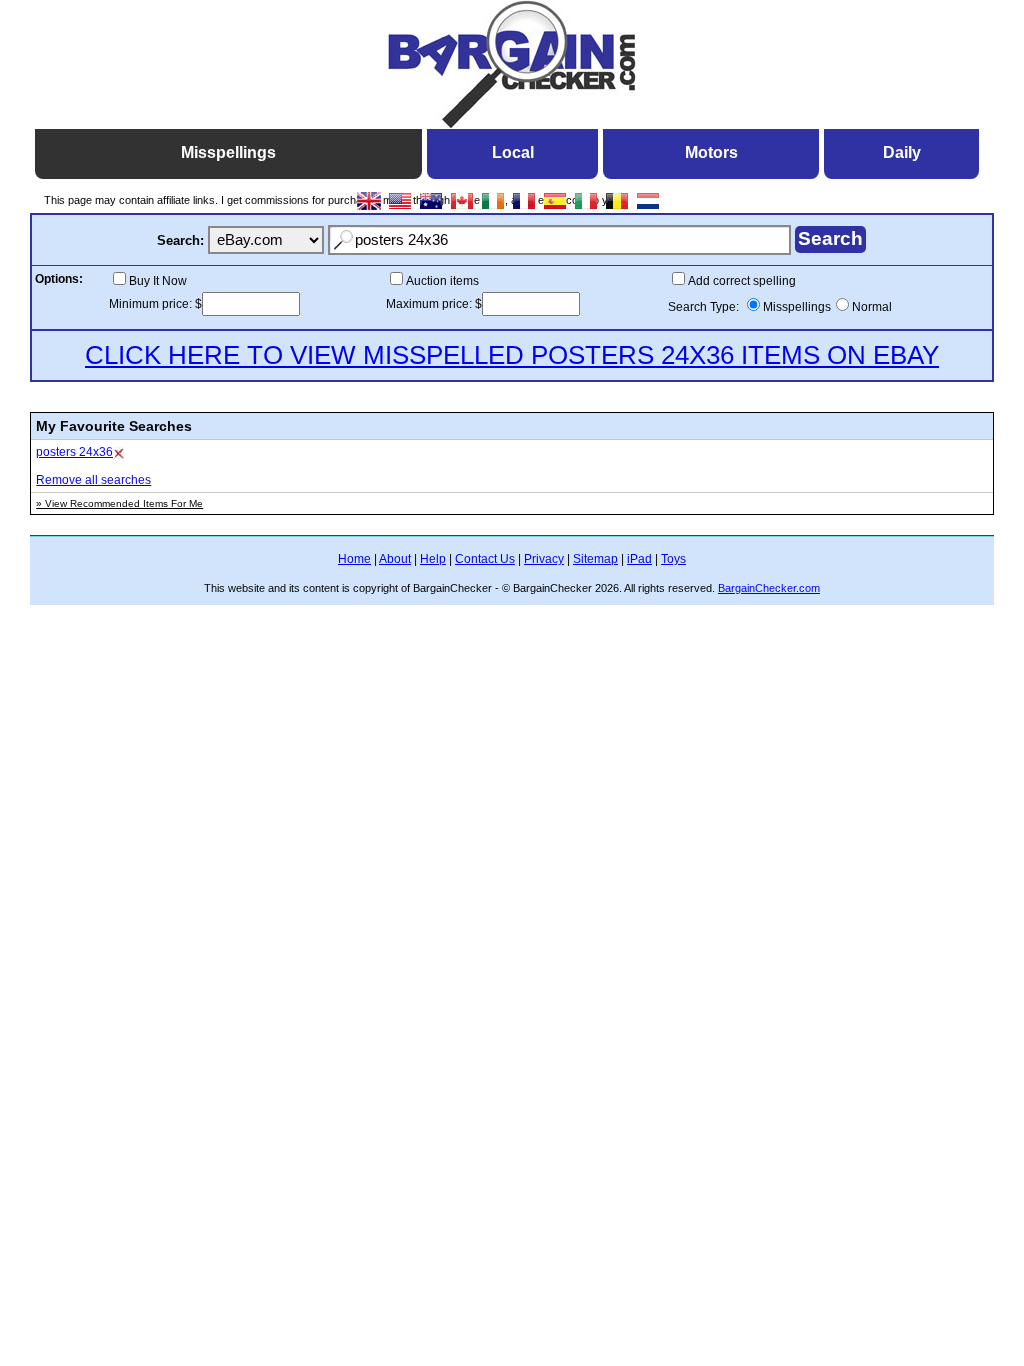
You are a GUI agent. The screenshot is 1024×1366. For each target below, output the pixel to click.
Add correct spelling (742, 281)
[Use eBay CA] (462, 208)
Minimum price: (152, 304)
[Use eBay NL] (648, 208)
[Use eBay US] (400, 208)
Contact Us (485, 559)
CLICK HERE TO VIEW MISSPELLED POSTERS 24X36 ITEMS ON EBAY (512, 355)
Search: (180, 240)
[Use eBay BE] (617, 208)
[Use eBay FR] (524, 208)
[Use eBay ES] (555, 208)
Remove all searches (93, 480)
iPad (639, 559)
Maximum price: (430, 304)
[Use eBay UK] (369, 208)
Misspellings (797, 307)
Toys (673, 559)
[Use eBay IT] (586, 208)
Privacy (544, 559)
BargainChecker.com (769, 588)
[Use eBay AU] (431, 208)
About (395, 559)
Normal (872, 307)
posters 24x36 (74, 452)
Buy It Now (158, 281)
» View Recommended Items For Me (119, 503)
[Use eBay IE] (493, 208)
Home (354, 559)
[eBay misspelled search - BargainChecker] (512, 123)
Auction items (442, 281)
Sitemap (595, 559)
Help (433, 559)
